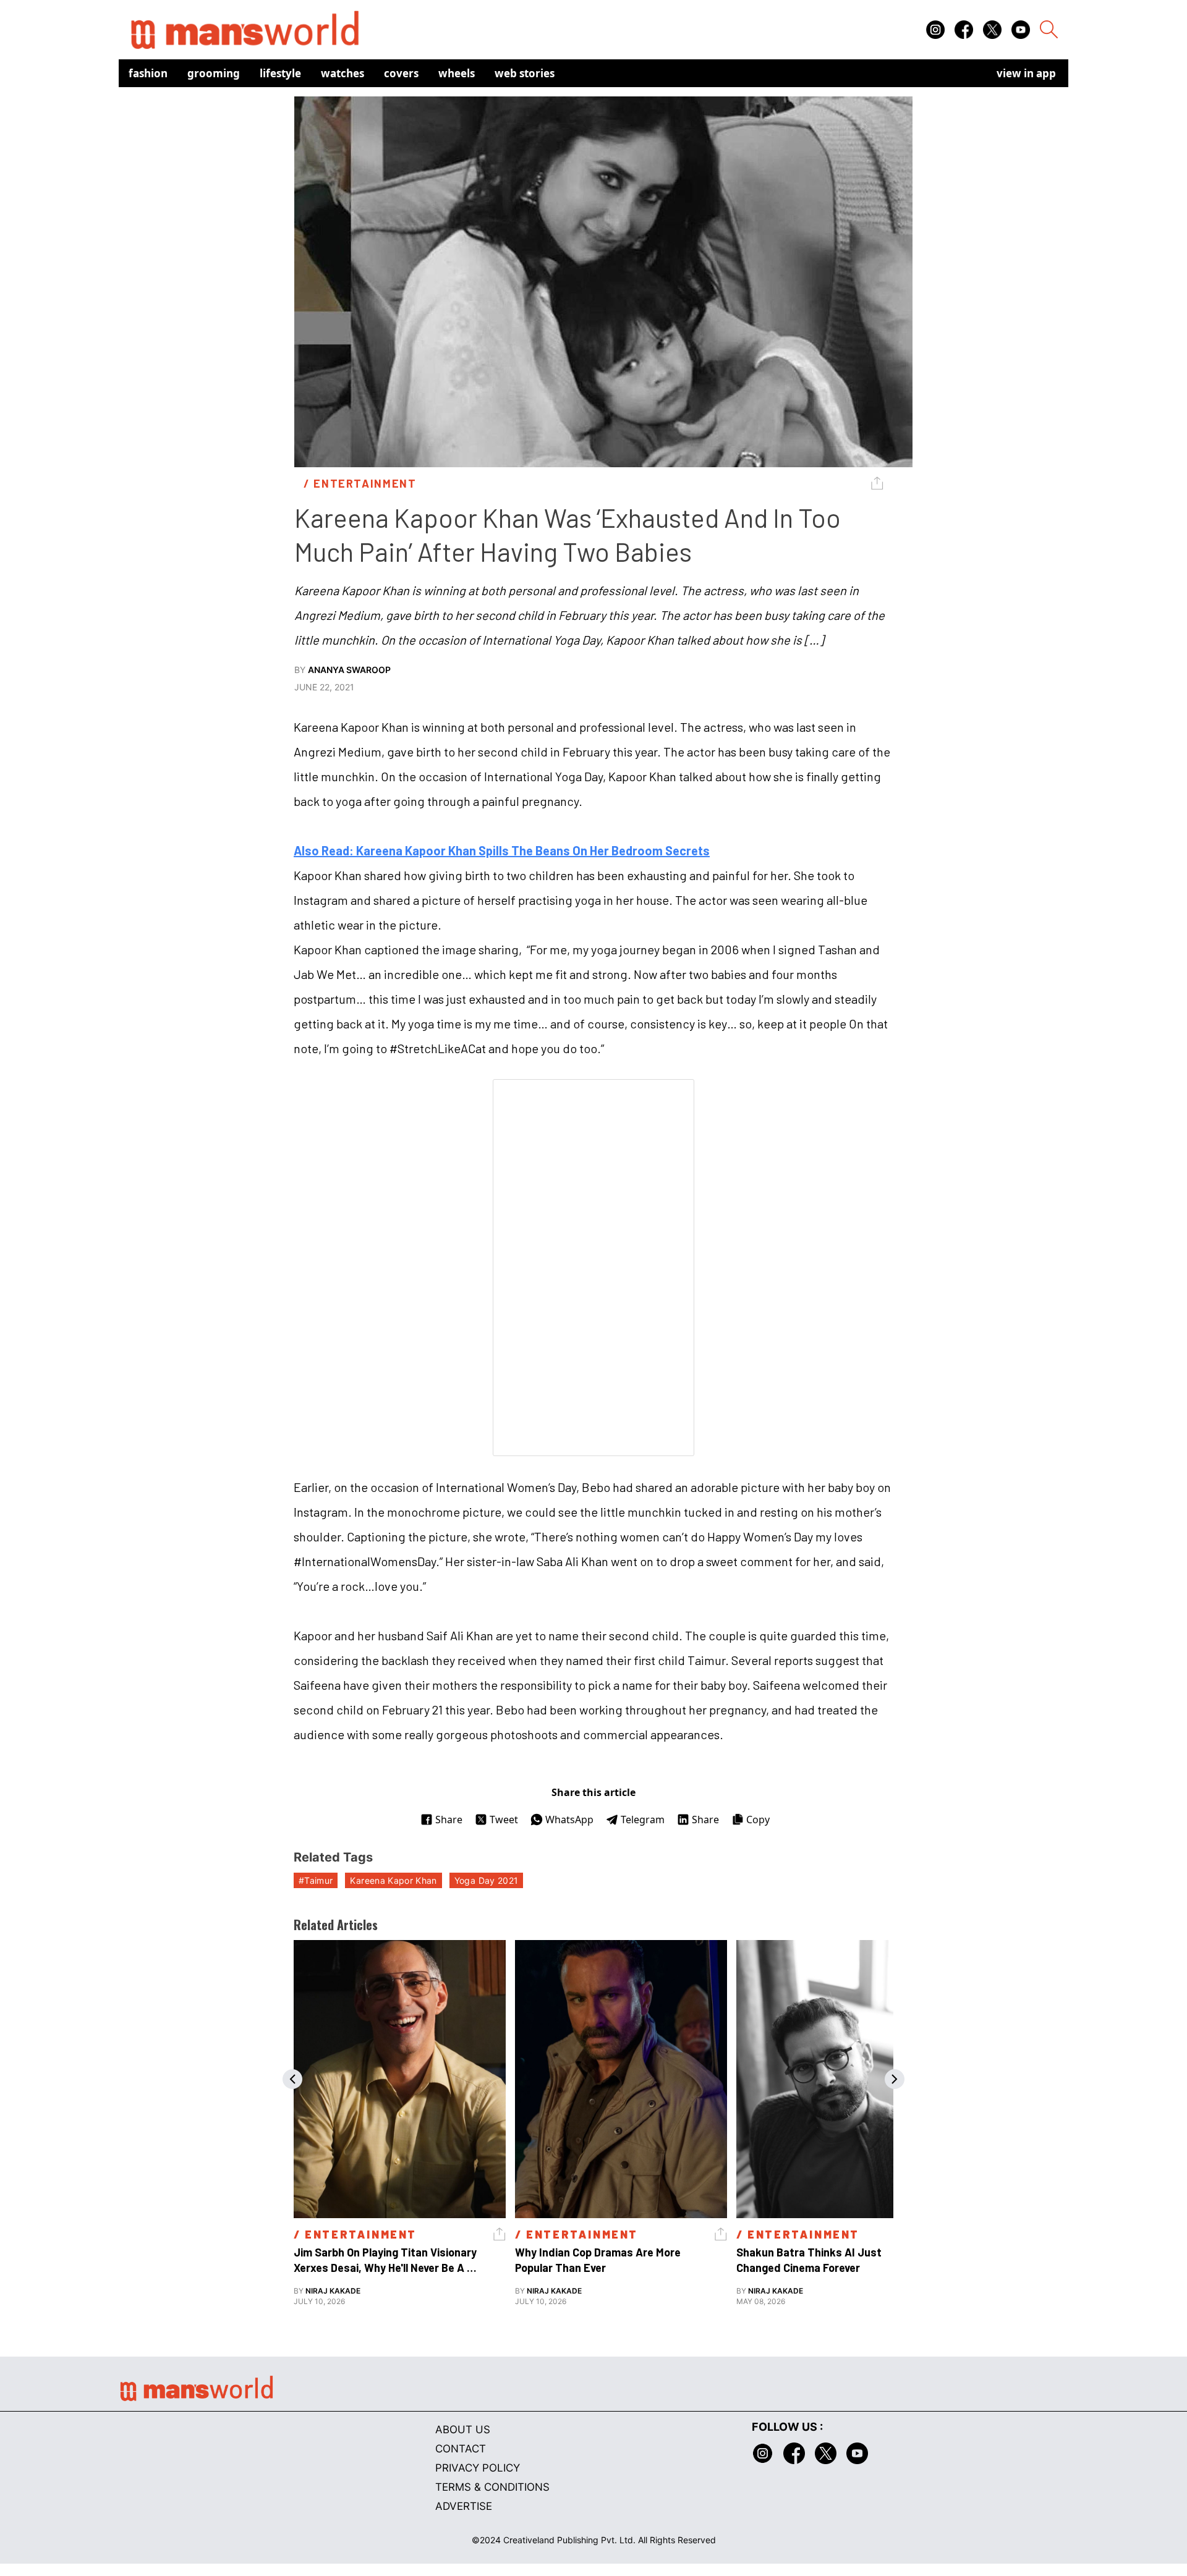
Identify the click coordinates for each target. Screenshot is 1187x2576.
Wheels (457, 73)
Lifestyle (280, 73)
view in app (1026, 73)
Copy (758, 1820)
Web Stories (525, 73)
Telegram (643, 1820)
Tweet (504, 1820)
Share (449, 1820)
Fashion (148, 73)
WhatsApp (569, 1820)
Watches (342, 73)
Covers (401, 73)
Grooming (214, 73)
